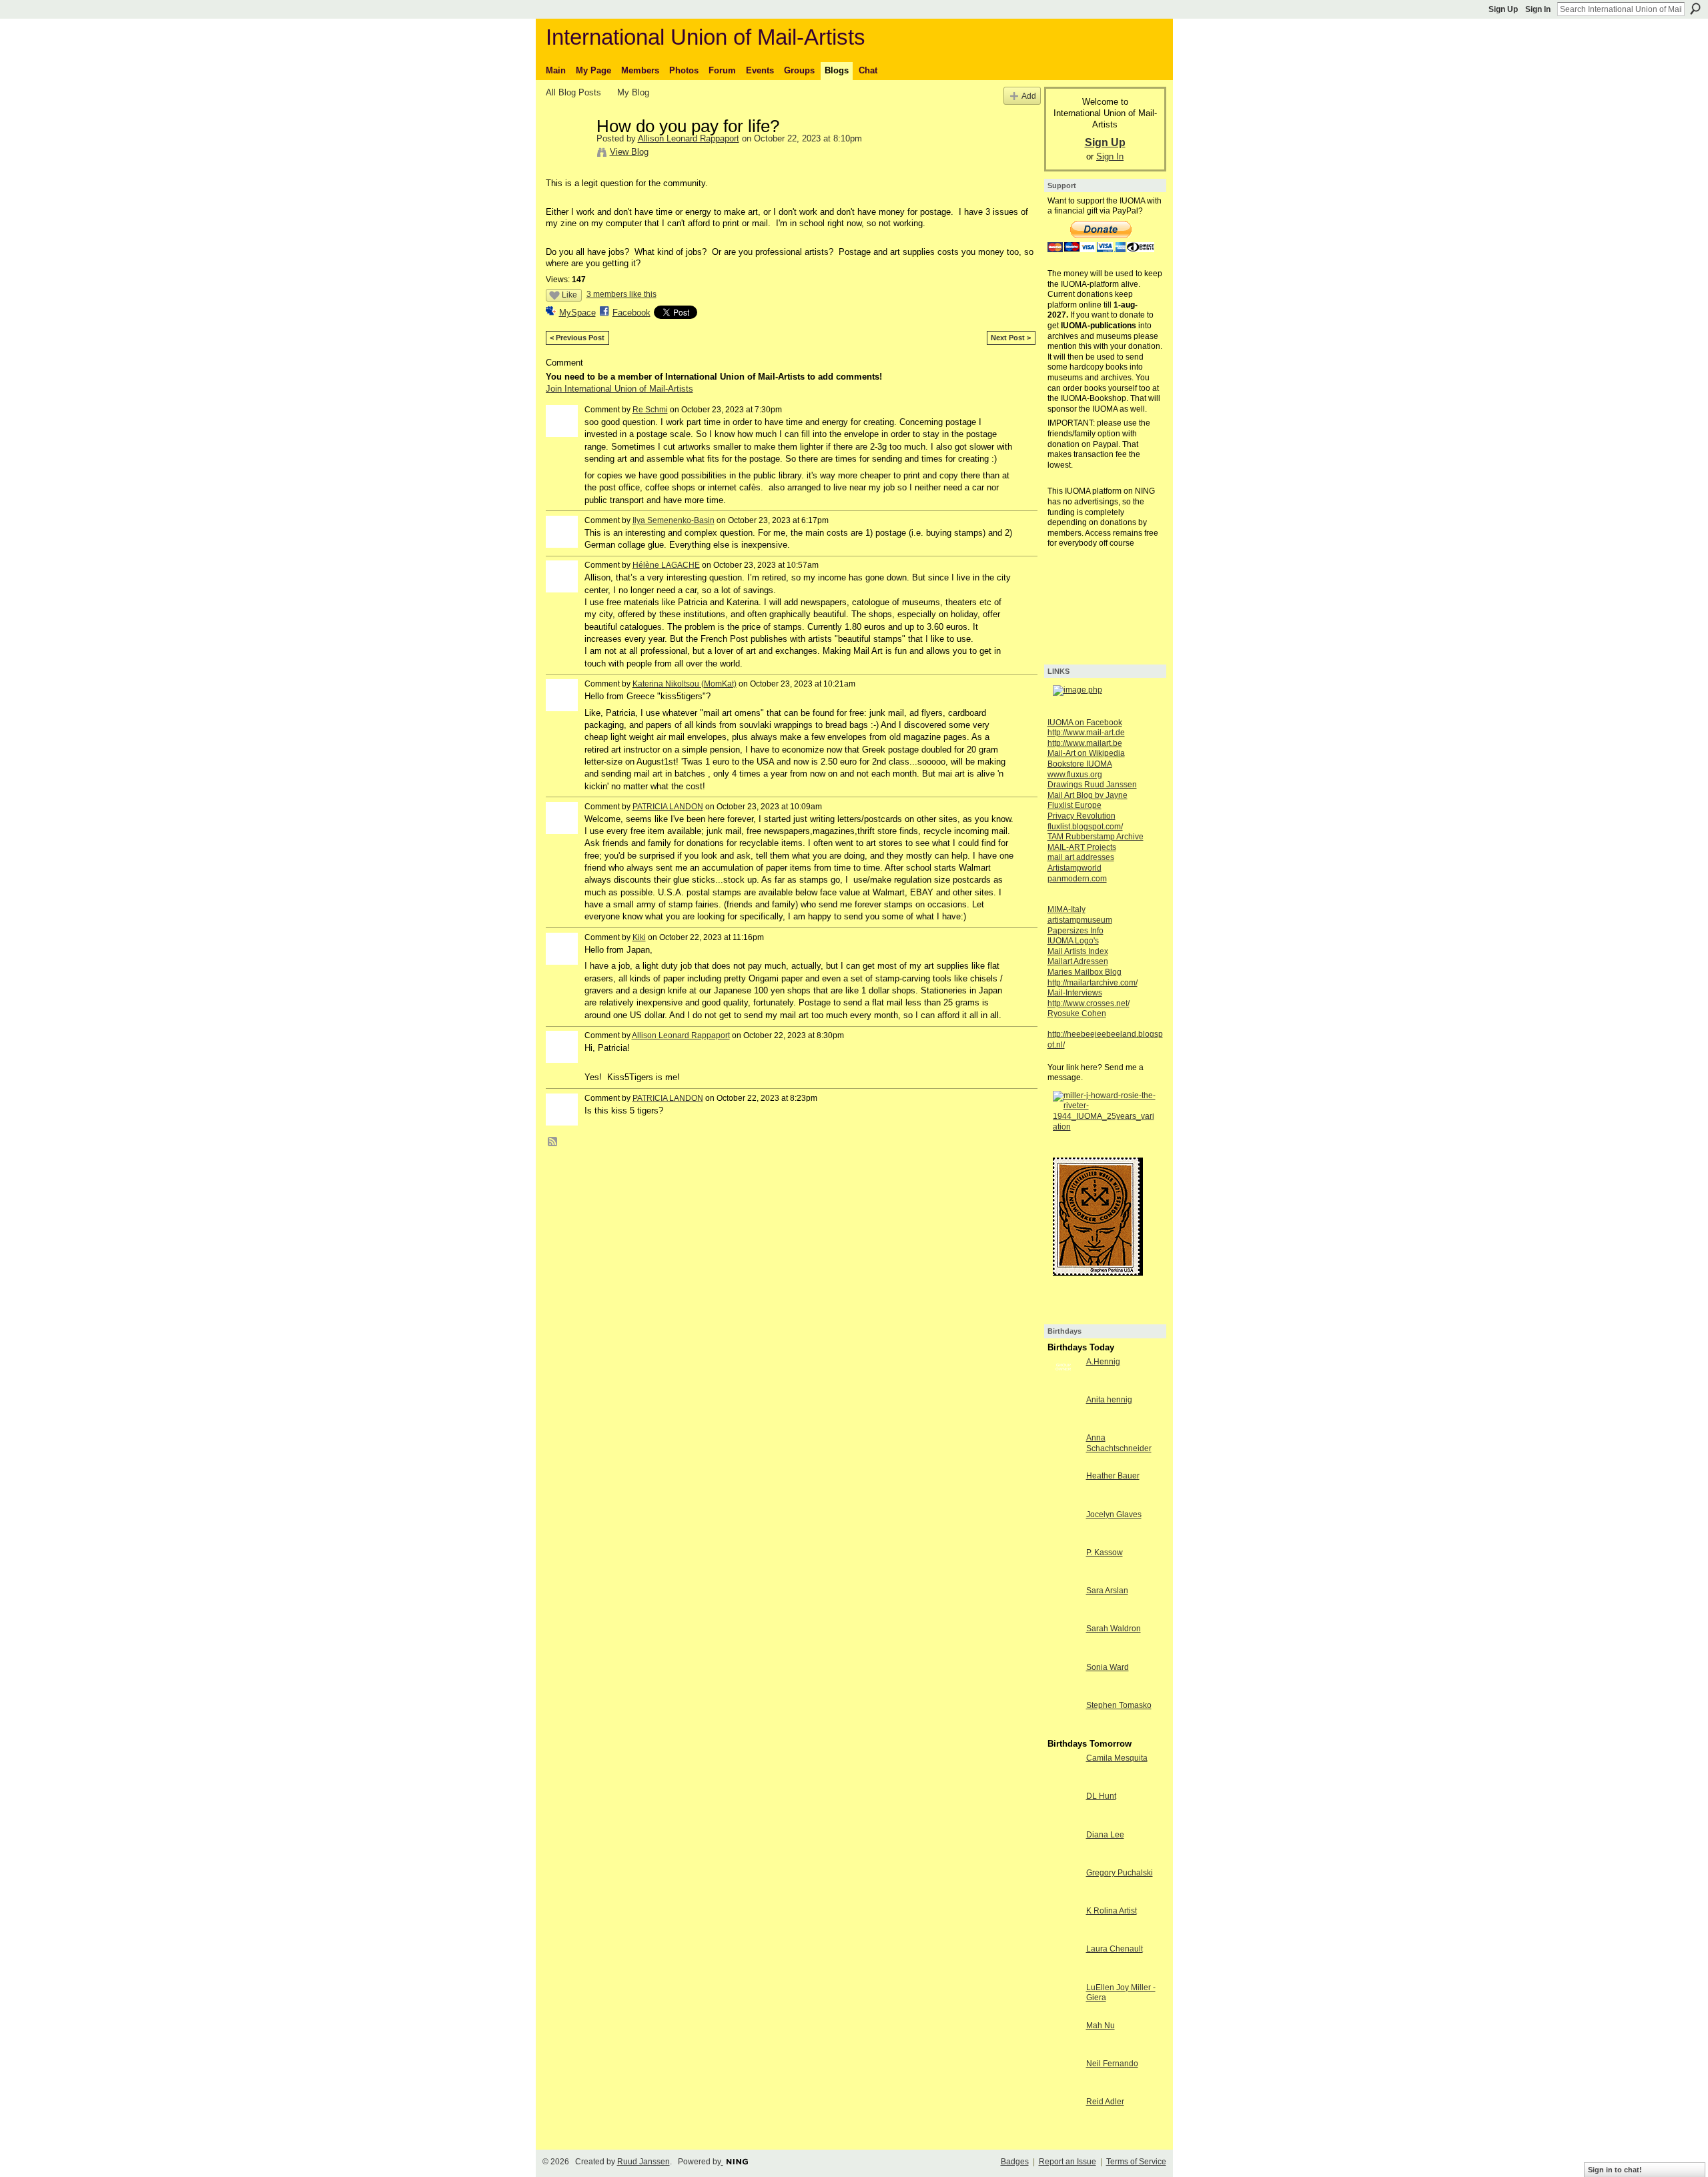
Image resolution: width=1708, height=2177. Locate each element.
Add (1029, 96)
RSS (553, 1142)
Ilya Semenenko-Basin (674, 520)
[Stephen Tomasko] (1063, 1730)
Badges (1015, 2162)
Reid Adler (1105, 2102)
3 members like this (621, 294)
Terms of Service (1136, 2162)
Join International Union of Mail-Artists (619, 389)
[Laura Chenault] (1063, 1973)
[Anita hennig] (1063, 1424)
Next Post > (1011, 338)
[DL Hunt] (1063, 1820)
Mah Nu (1101, 2026)
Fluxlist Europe (1075, 805)
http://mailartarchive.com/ (1093, 983)
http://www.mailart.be (1085, 743)
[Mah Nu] (1063, 2050)
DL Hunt (1101, 1796)
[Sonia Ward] (1063, 1692)
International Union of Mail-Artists (706, 37)
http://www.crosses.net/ (1089, 1003)
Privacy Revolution (1082, 816)
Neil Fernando (1112, 2064)
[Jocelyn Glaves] (1063, 1539)
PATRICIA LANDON (668, 807)
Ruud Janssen (644, 2162)
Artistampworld (1075, 868)
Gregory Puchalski (1120, 1873)
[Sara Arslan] (1063, 1615)
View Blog (629, 152)
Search (1695, 9)
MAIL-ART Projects (1082, 847)
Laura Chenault (1115, 1949)
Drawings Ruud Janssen (1092, 785)
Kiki (639, 937)
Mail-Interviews (1075, 993)
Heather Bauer (1113, 1476)
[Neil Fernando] (1063, 2088)
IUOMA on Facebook (1085, 723)
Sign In (1538, 9)
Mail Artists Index (1078, 951)
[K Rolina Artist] (1063, 1935)
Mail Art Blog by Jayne (1088, 795)
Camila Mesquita (1117, 1758)
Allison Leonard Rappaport (689, 138)
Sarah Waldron (1114, 1629)
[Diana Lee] (1063, 1859)
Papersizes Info (1076, 931)
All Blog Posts (573, 92)
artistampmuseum (1080, 920)
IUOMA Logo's (1073, 941)
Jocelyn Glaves (1114, 1514)
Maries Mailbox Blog (1085, 972)
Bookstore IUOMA (1080, 764)
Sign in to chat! (1615, 2170)
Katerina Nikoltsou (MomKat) (685, 684)
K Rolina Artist (1112, 1911)
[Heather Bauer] (1063, 1500)
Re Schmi (650, 410)
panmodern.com (1077, 879)
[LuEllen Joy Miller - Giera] (1063, 2012)
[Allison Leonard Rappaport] (567, 154)
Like (569, 295)
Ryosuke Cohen (1077, 1013)
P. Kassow (1105, 1553)
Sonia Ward (1108, 1667)
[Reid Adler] (1063, 2126)
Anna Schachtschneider (1119, 1443)
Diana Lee (1105, 1835)
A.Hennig (1103, 1362)
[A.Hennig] (1063, 1386)
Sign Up (1503, 9)
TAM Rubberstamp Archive (1096, 837)
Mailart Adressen (1078, 961)
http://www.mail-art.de (1086, 733)
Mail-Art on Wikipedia (1086, 753)
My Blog (633, 92)
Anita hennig (1109, 1400)
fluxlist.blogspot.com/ (1085, 827)
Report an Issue (1067, 2162)
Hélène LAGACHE (666, 565)
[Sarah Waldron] (1063, 1653)
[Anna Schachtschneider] (1063, 1462)
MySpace (577, 313)
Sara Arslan (1107, 1591)
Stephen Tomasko (1119, 1705)
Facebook (631, 313)
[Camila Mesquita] (1063, 1782)
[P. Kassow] (1063, 1577)
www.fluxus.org (1075, 775)
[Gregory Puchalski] (1063, 1897)
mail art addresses (1081, 857)
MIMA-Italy (1066, 909)
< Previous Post (577, 338)
